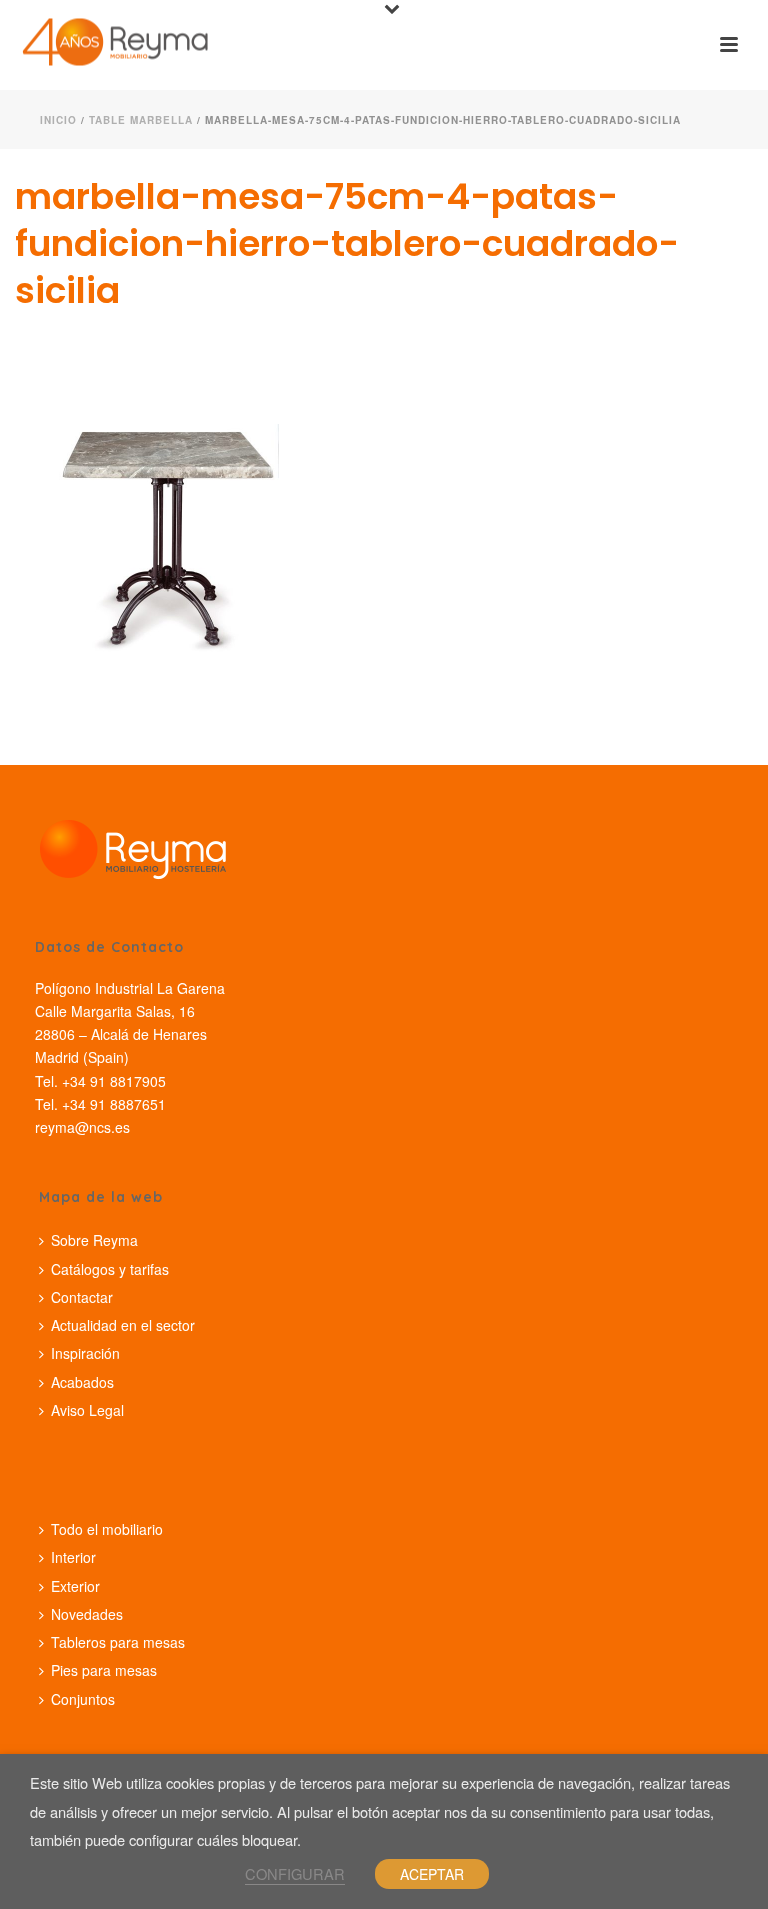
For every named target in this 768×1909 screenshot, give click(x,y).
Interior (73, 1557)
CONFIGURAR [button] (295, 1873)
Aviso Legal (87, 1410)
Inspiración (85, 1353)
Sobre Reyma (94, 1240)
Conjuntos (83, 1699)
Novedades (87, 1614)
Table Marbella (141, 120)
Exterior (75, 1586)
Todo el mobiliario (107, 1529)
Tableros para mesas (118, 1642)
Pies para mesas (104, 1670)
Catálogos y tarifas (110, 1269)
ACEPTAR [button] (432, 1874)
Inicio (58, 120)
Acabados (82, 1382)
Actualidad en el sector (123, 1325)
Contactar (82, 1297)
